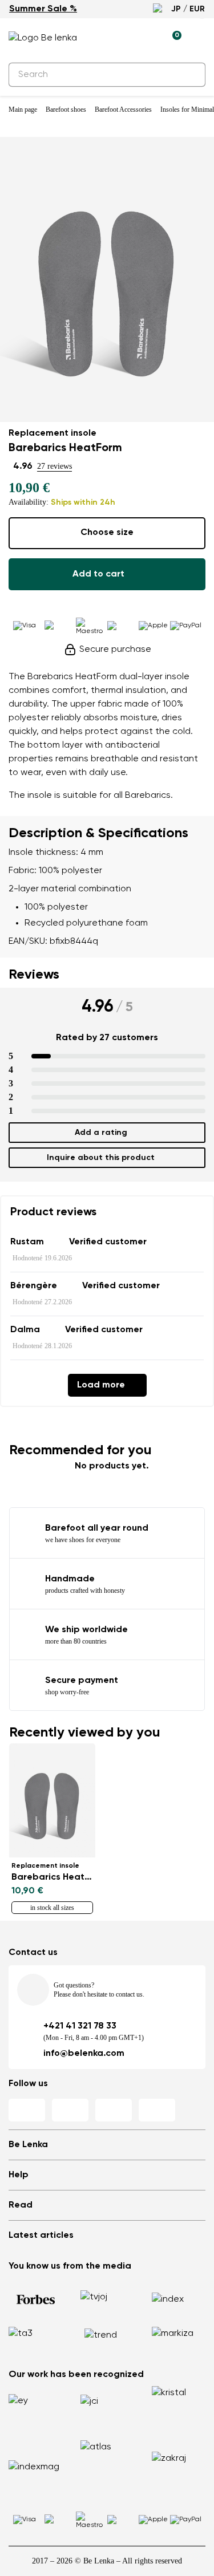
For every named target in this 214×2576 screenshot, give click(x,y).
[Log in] (146, 38)
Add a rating (101, 1133)
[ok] (190, 75)
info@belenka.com (84, 2054)
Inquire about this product (101, 1158)
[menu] (199, 40)
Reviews (34, 975)
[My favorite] (120, 38)
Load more (101, 1385)
